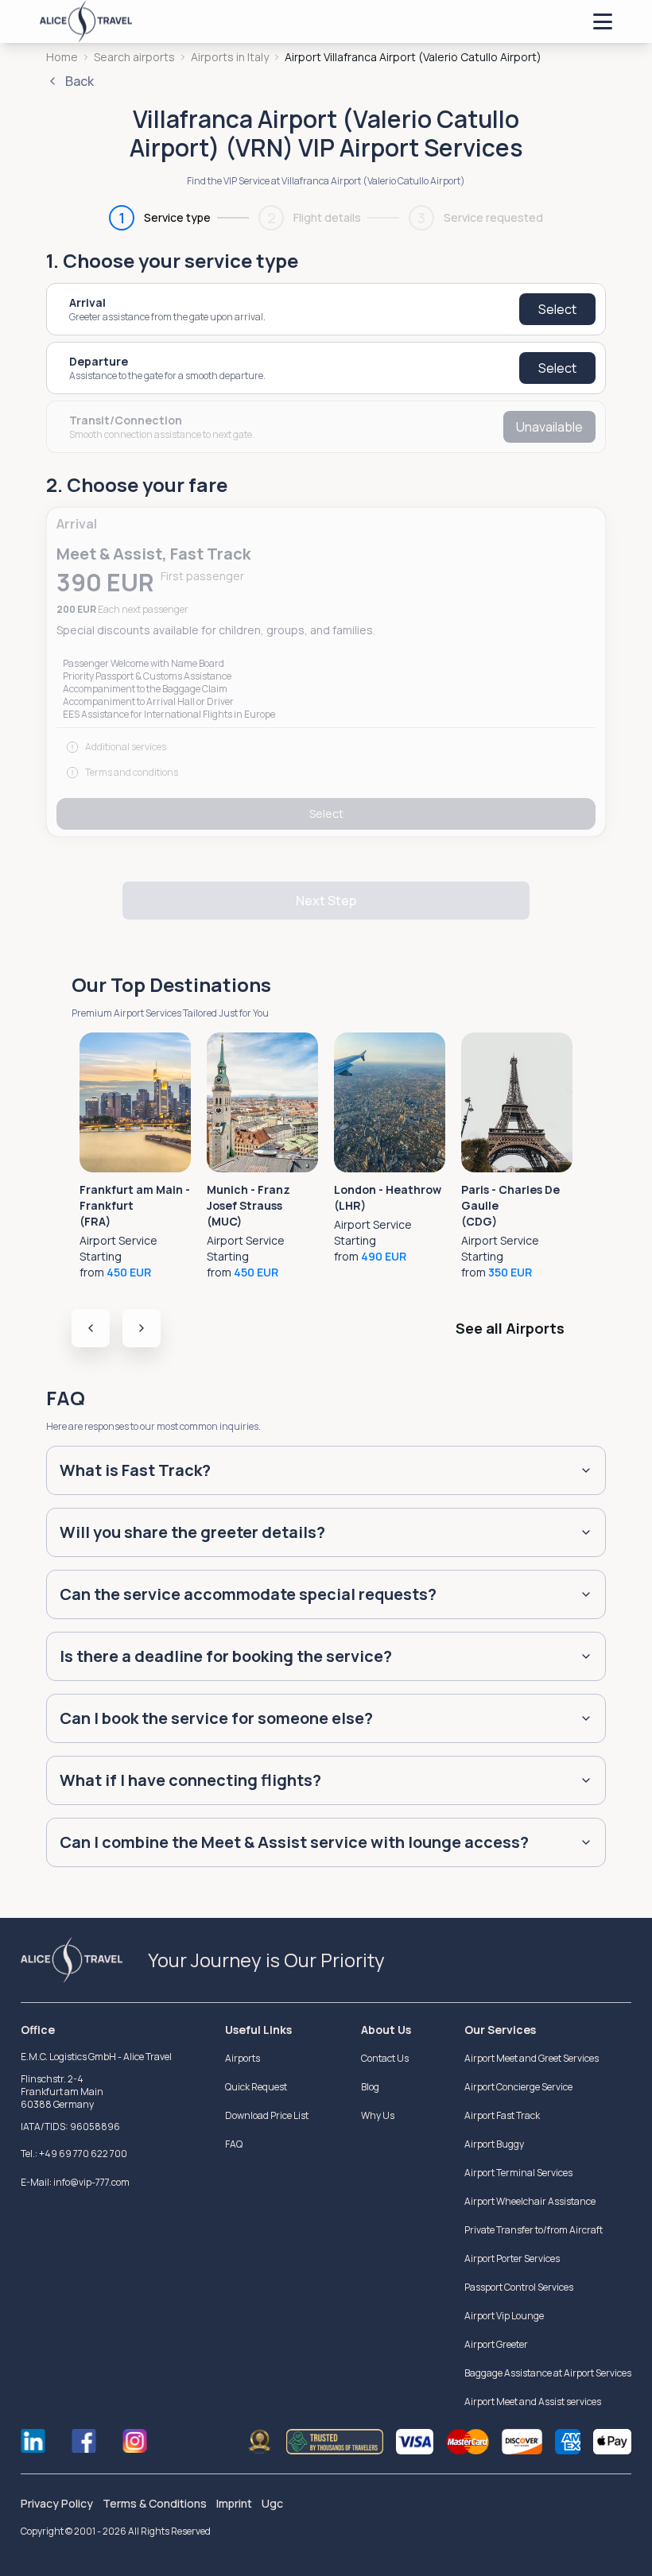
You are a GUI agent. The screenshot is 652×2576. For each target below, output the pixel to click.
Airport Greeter (496, 2344)
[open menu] (603, 21)
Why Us (378, 2115)
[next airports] (142, 1328)
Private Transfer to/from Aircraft (534, 2230)
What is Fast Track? (135, 1470)
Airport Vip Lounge (504, 2316)
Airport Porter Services (512, 2258)
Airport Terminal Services (518, 2173)
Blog (370, 2087)
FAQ (234, 2144)
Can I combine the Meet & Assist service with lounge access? (294, 1842)
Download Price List (267, 2115)
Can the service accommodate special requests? (248, 1594)
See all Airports (510, 1328)
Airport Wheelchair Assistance (530, 2201)
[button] (326, 672)
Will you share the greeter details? (192, 1532)
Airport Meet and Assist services (533, 2402)
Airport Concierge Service (518, 2087)
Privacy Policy (57, 2503)
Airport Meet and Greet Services (532, 2058)
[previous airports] (91, 1328)
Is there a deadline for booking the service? (226, 1656)
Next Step (326, 901)
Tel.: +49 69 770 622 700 (74, 2154)
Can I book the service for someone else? (216, 1718)
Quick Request (256, 2087)
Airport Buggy (494, 2144)
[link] (413, 57)
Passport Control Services (519, 2287)
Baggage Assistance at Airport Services (548, 2373)
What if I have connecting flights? (190, 1780)
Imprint (234, 2503)
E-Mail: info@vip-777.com (75, 2182)
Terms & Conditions (155, 2503)
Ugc (272, 2503)
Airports (243, 2058)
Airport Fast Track (502, 2115)
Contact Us (385, 2058)
